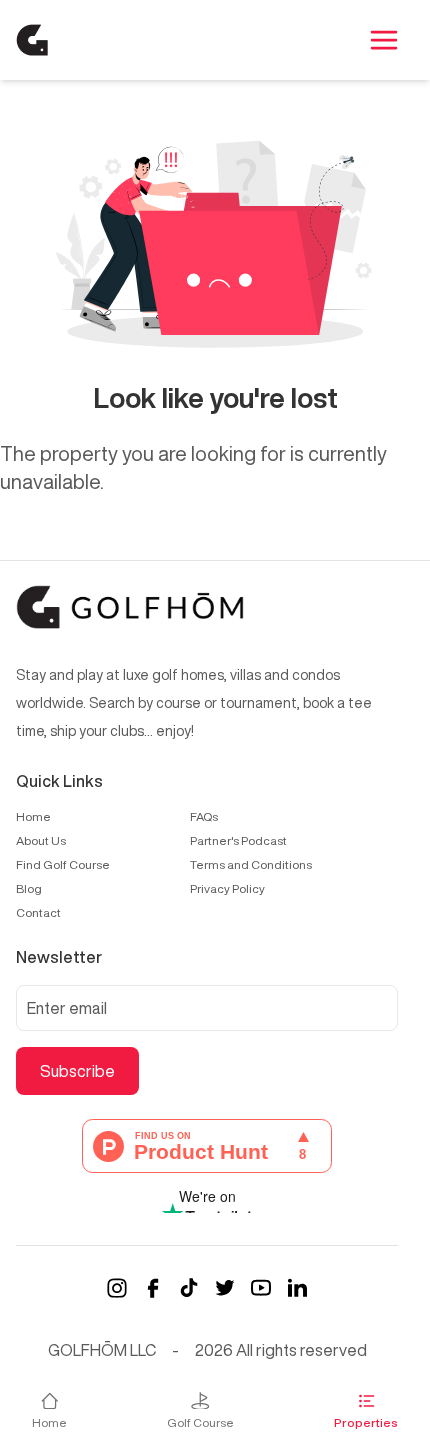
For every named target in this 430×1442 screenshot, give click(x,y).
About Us (41, 840)
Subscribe (77, 1071)
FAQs (204, 816)
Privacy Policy (227, 888)
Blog (29, 888)
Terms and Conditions (251, 864)
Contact (38, 912)
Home (33, 816)
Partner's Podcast (238, 840)
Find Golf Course (63, 864)
